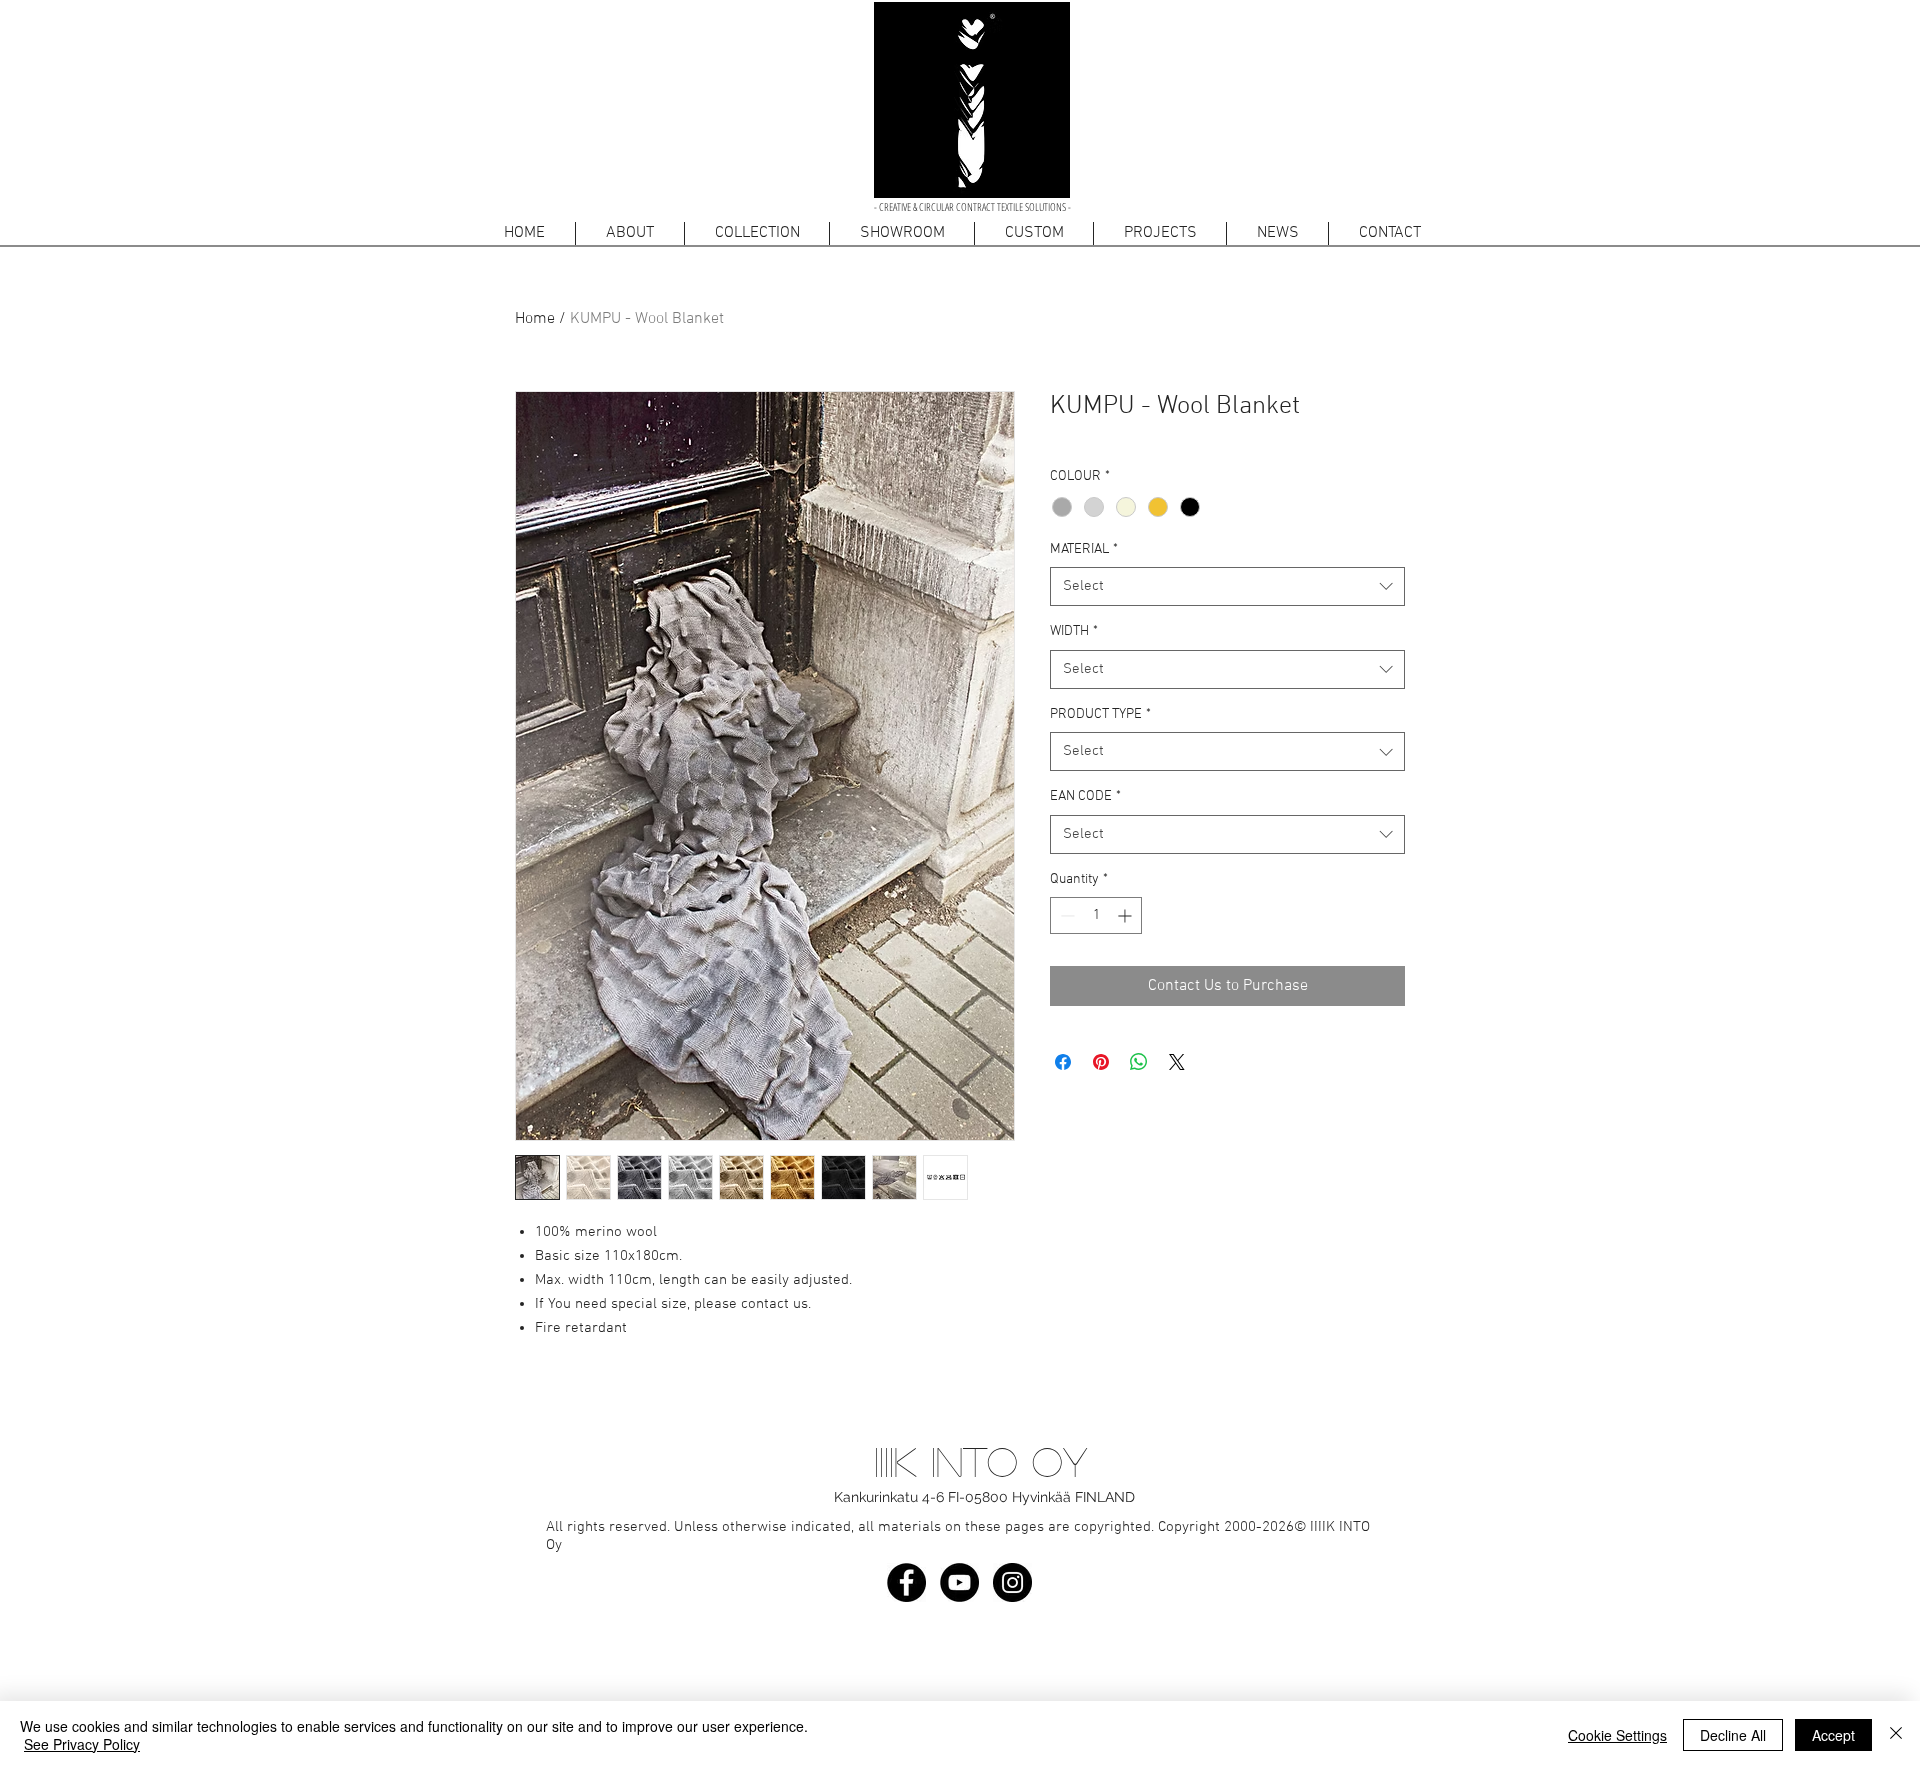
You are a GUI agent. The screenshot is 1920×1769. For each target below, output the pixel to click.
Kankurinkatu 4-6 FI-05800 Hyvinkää (952, 1497)
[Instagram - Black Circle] (1012, 1582)
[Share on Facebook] (1063, 1062)
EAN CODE (1085, 796)
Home (535, 319)
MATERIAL (1084, 549)
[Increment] (1126, 915)
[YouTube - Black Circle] (959, 1582)
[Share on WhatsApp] (1139, 1062)
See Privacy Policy (82, 1744)
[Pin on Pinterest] (1101, 1062)
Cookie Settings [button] (1617, 1735)
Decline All (1733, 1735)
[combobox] (1227, 586)
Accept (1833, 1735)
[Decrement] (1065, 915)
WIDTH (1074, 631)
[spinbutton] (1096, 915)
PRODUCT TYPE (1100, 714)
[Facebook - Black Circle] (906, 1582)
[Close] (1896, 1735)
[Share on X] (1177, 1062)
